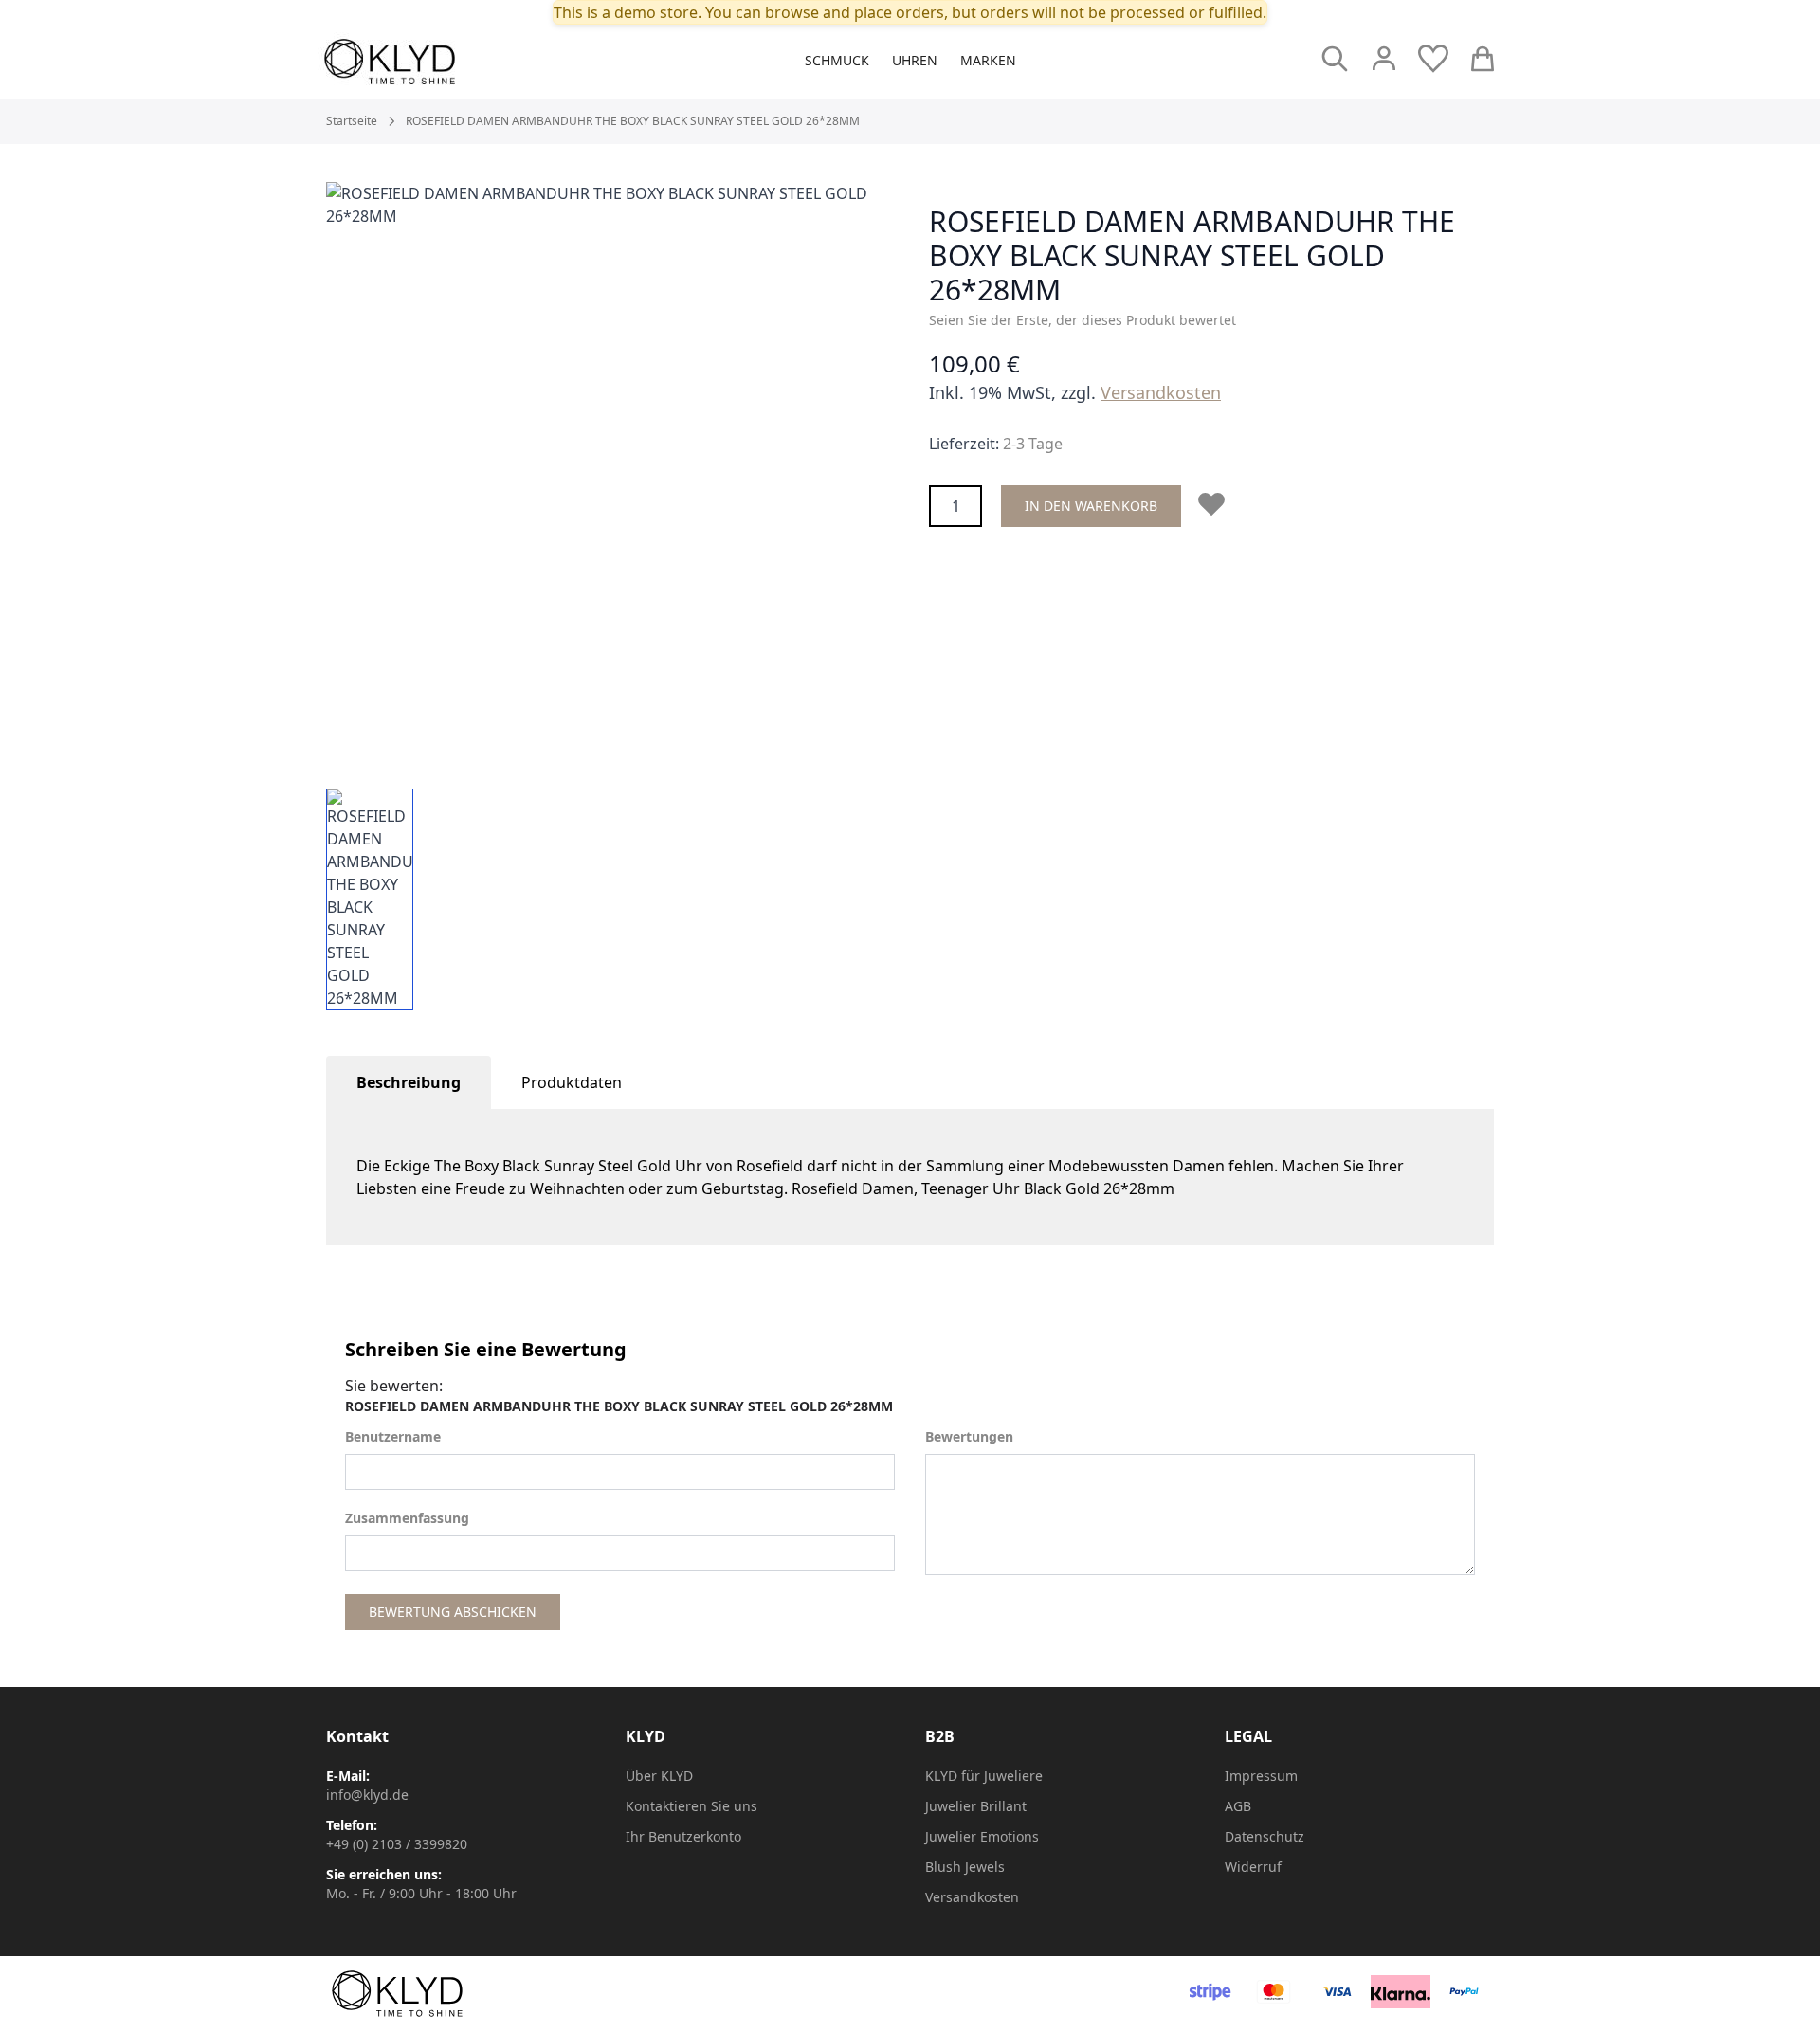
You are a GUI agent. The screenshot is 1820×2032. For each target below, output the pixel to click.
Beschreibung (409, 1082)
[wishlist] (1433, 59)
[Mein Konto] (1384, 59)
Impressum (1261, 1776)
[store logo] (432, 62)
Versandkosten (1161, 392)
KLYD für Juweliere (984, 1776)
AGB (1238, 1806)
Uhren (915, 60)
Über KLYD (659, 1776)
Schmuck (837, 60)
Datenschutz (1265, 1836)
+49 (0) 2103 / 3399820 (397, 1844)
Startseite (352, 121)
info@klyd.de (367, 1795)
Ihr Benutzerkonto (683, 1836)
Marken (988, 60)
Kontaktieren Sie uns (692, 1806)
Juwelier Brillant (976, 1806)
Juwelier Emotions (982, 1836)
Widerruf (1253, 1867)
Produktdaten (572, 1082)
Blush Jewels (965, 1867)
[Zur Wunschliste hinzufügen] (1215, 504)
